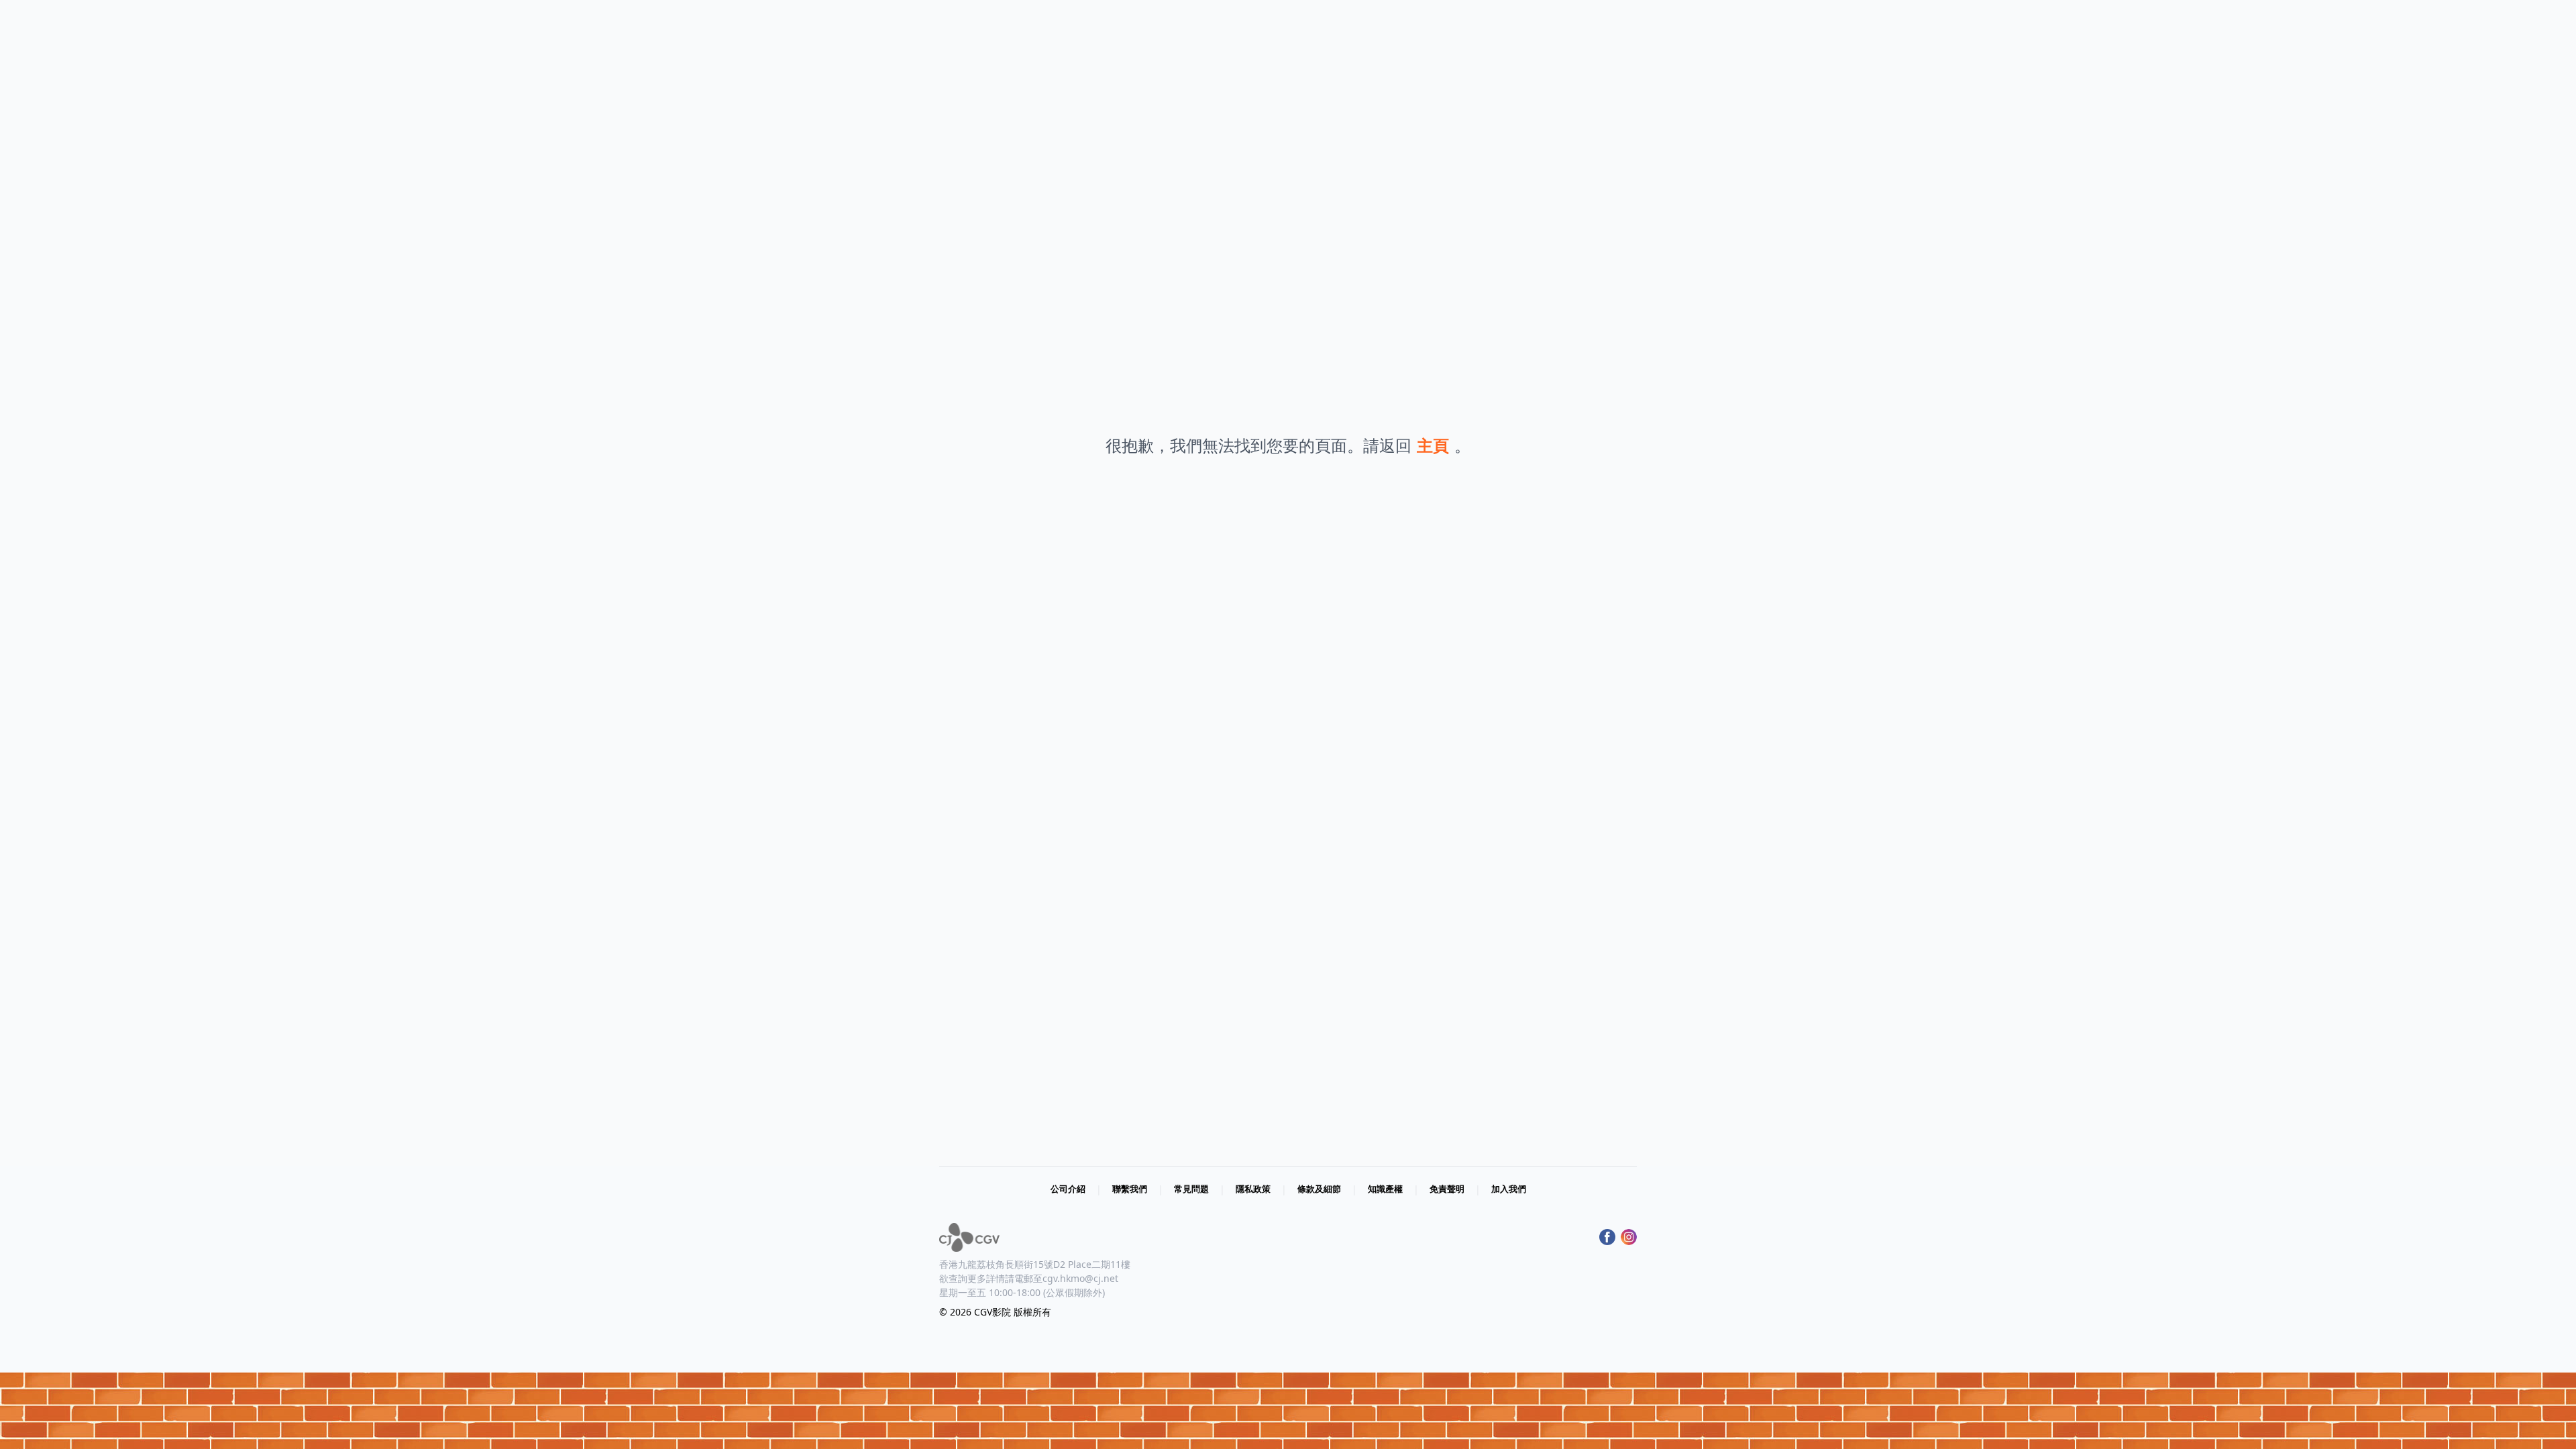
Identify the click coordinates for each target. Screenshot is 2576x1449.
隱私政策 (1253, 1189)
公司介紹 (1068, 1189)
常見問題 (1191, 1189)
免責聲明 (1447, 1189)
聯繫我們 (1130, 1189)
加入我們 (1509, 1189)
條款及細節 (1319, 1189)
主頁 (1433, 445)
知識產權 (1385, 1189)
